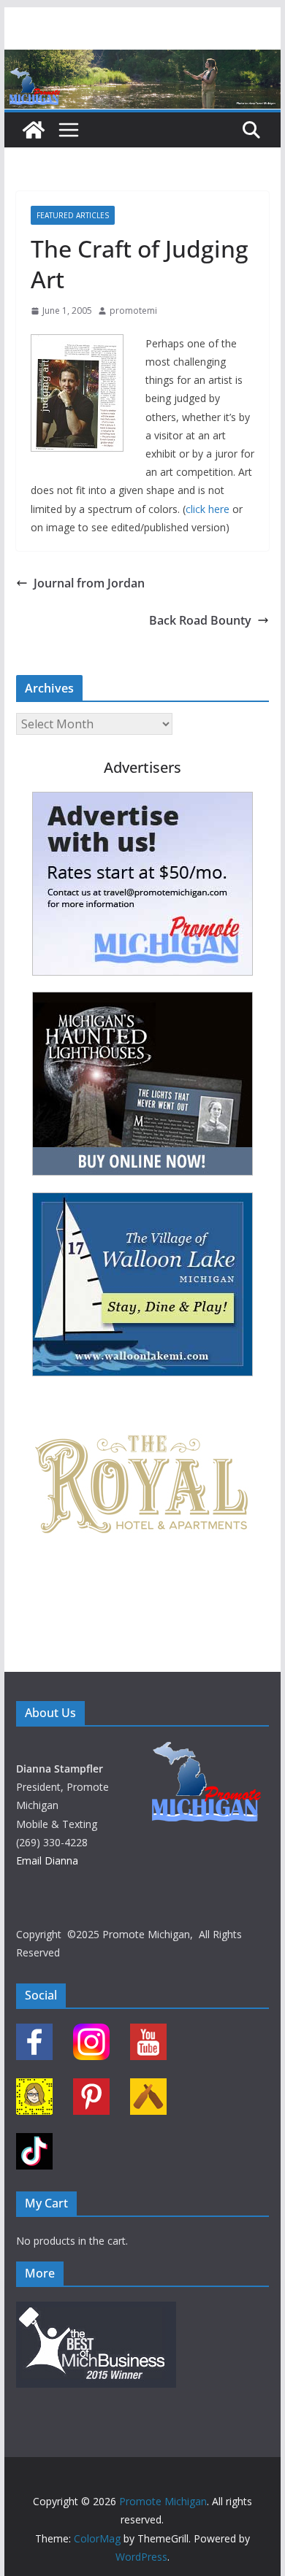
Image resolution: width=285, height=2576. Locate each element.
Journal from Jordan (89, 583)
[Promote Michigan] (142, 60)
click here (208, 509)
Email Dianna (47, 1860)
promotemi (133, 311)
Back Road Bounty (200, 620)
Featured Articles (73, 215)
